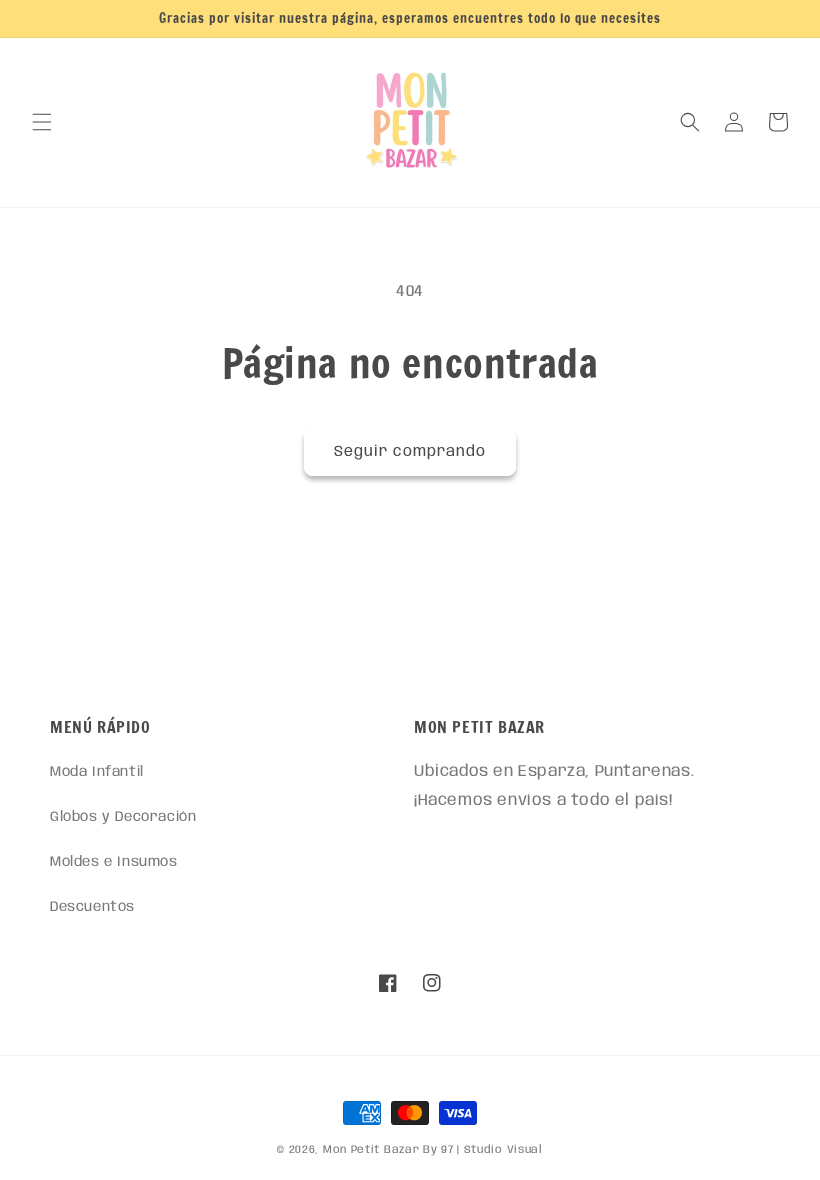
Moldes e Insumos (114, 862)
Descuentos (92, 907)
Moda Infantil (97, 772)
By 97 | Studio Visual (483, 1150)
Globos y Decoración (123, 817)
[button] (42, 122)
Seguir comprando (410, 452)
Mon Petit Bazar (371, 1150)
